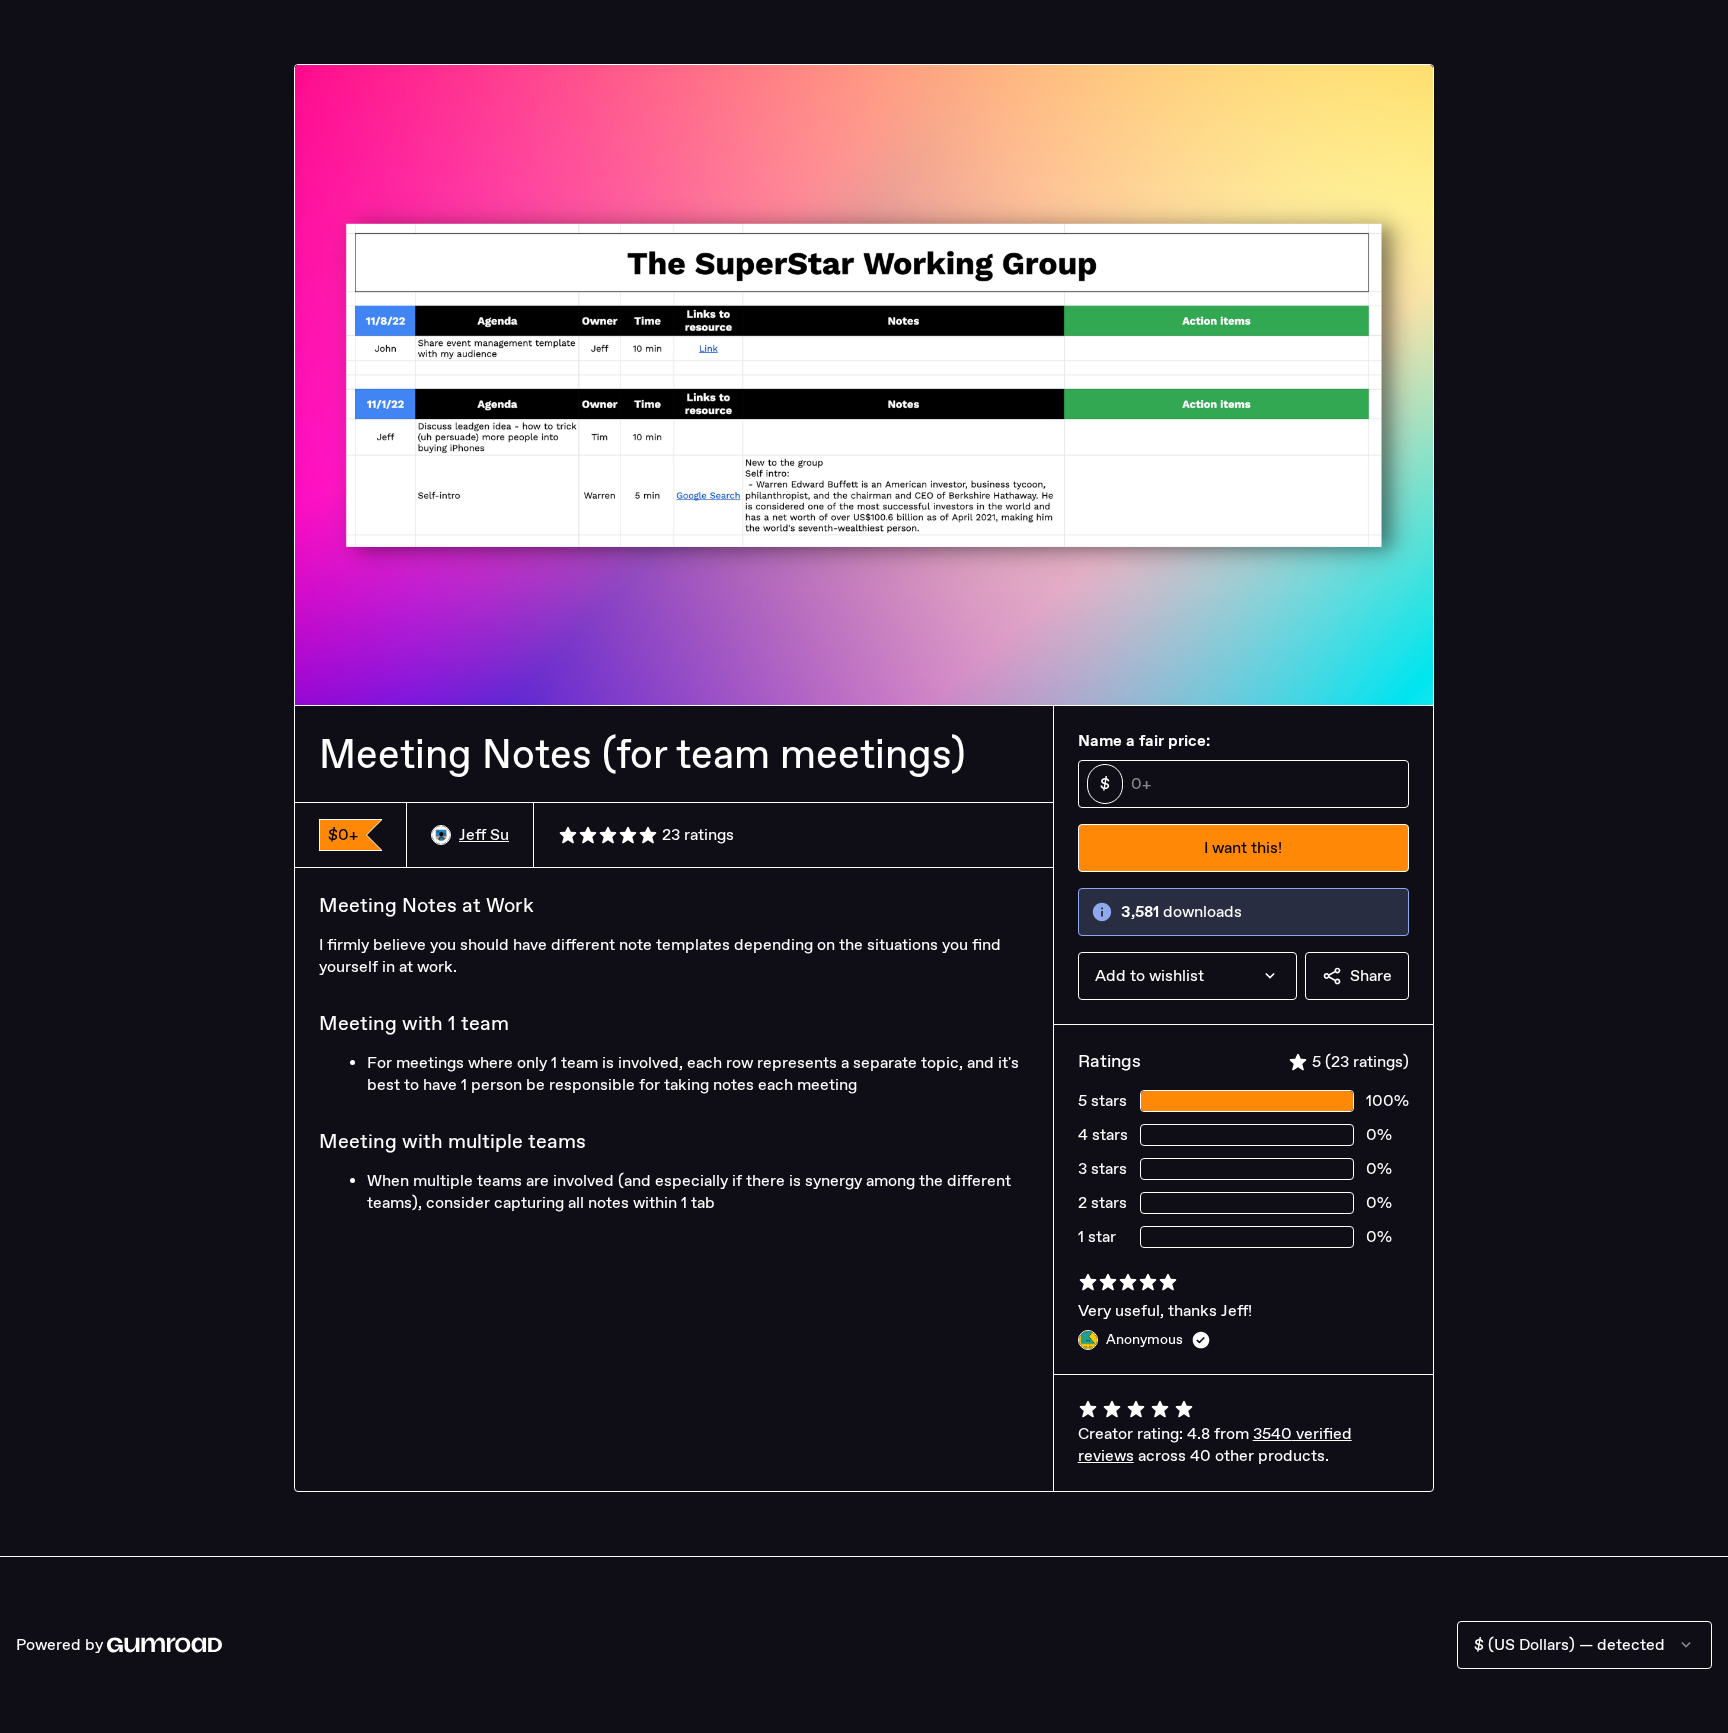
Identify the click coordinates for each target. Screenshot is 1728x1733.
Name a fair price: (1144, 740)
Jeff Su (484, 834)
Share (1371, 975)
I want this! (1243, 847)
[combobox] (1187, 976)
